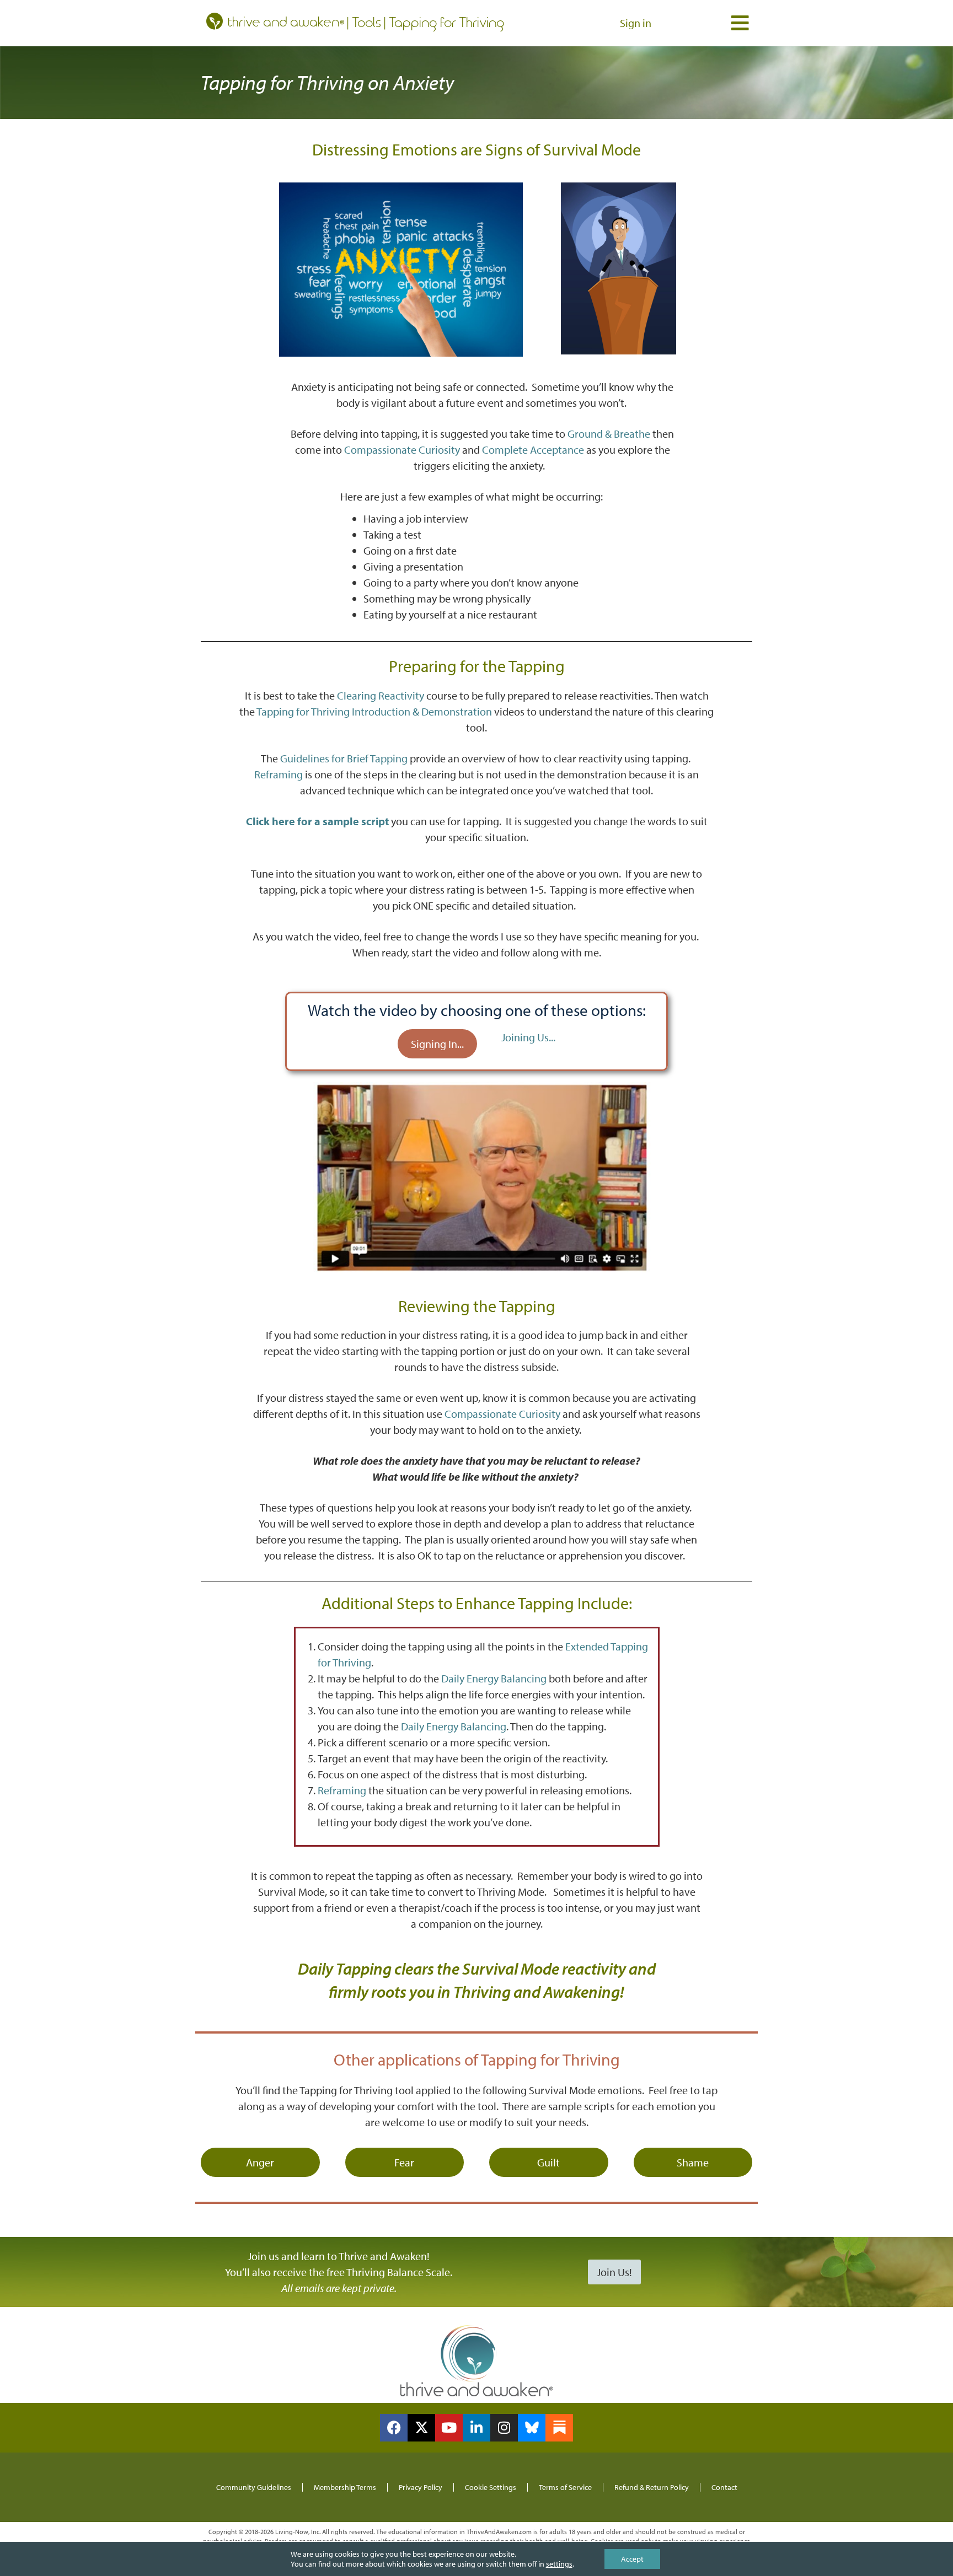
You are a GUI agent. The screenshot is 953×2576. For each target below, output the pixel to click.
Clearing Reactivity (381, 695)
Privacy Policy (421, 2487)
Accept (632, 2559)
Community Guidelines (254, 2487)
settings (559, 2564)
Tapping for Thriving (447, 22)
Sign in (636, 23)
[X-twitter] (421, 2428)
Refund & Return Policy (652, 2487)
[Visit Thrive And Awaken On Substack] (559, 2428)
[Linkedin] (476, 2428)
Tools (367, 22)
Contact (724, 2487)
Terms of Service (565, 2487)
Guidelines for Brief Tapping (344, 758)
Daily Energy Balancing (494, 1678)
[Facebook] (394, 2428)
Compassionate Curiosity (402, 450)
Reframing (279, 774)
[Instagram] (504, 2428)
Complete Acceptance (533, 450)
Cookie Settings (491, 2487)
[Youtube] (449, 2428)
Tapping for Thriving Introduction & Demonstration (374, 711)
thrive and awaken (284, 21)
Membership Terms (345, 2487)
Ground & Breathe (609, 434)
